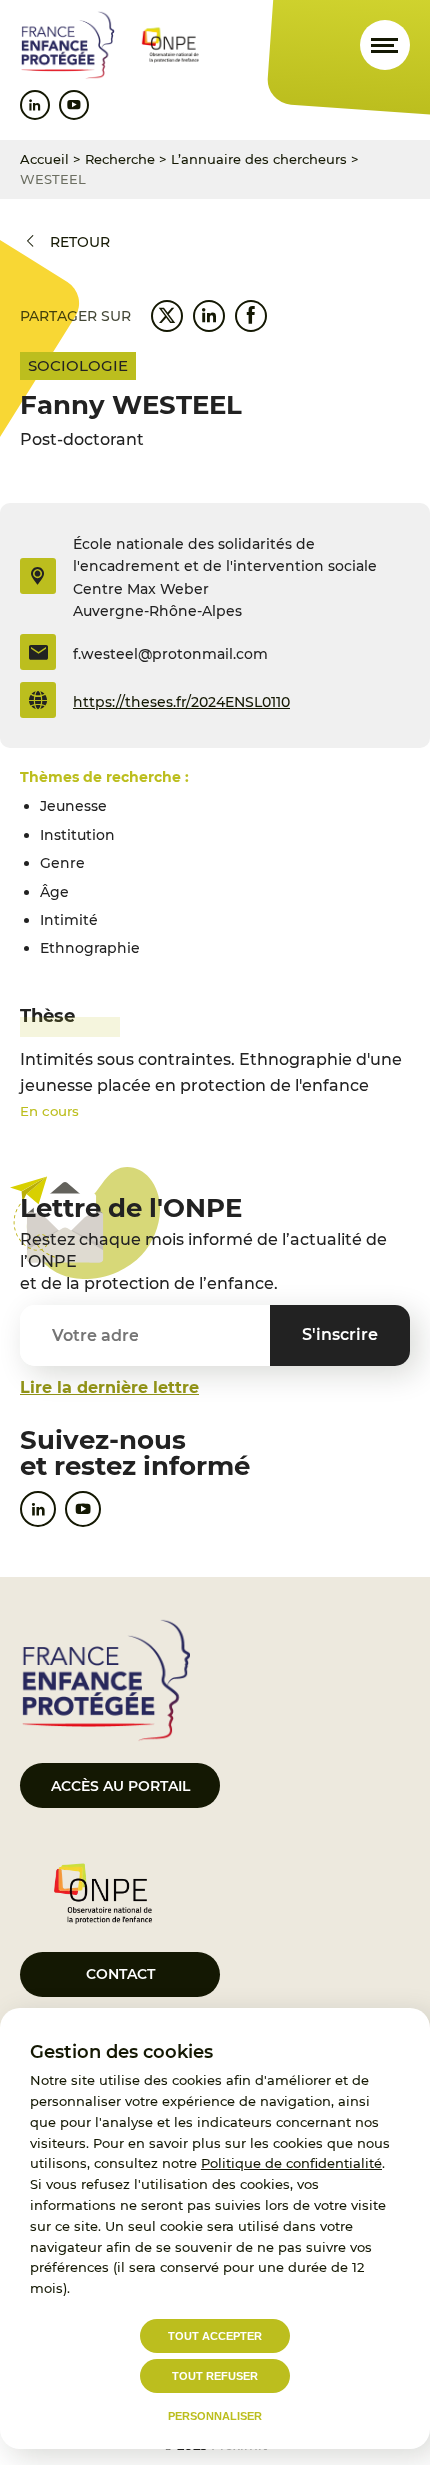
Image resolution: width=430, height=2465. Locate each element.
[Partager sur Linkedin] (209, 316)
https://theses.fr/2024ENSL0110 (181, 702)
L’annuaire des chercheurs (259, 159)
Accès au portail (120, 1786)
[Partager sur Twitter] (167, 316)
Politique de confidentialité (291, 2163)
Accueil (44, 159)
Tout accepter (215, 2336)
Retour (80, 242)
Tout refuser (215, 2376)
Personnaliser (215, 2416)
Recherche (120, 159)
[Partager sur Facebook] (251, 316)
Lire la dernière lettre (109, 1387)
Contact (120, 1974)
